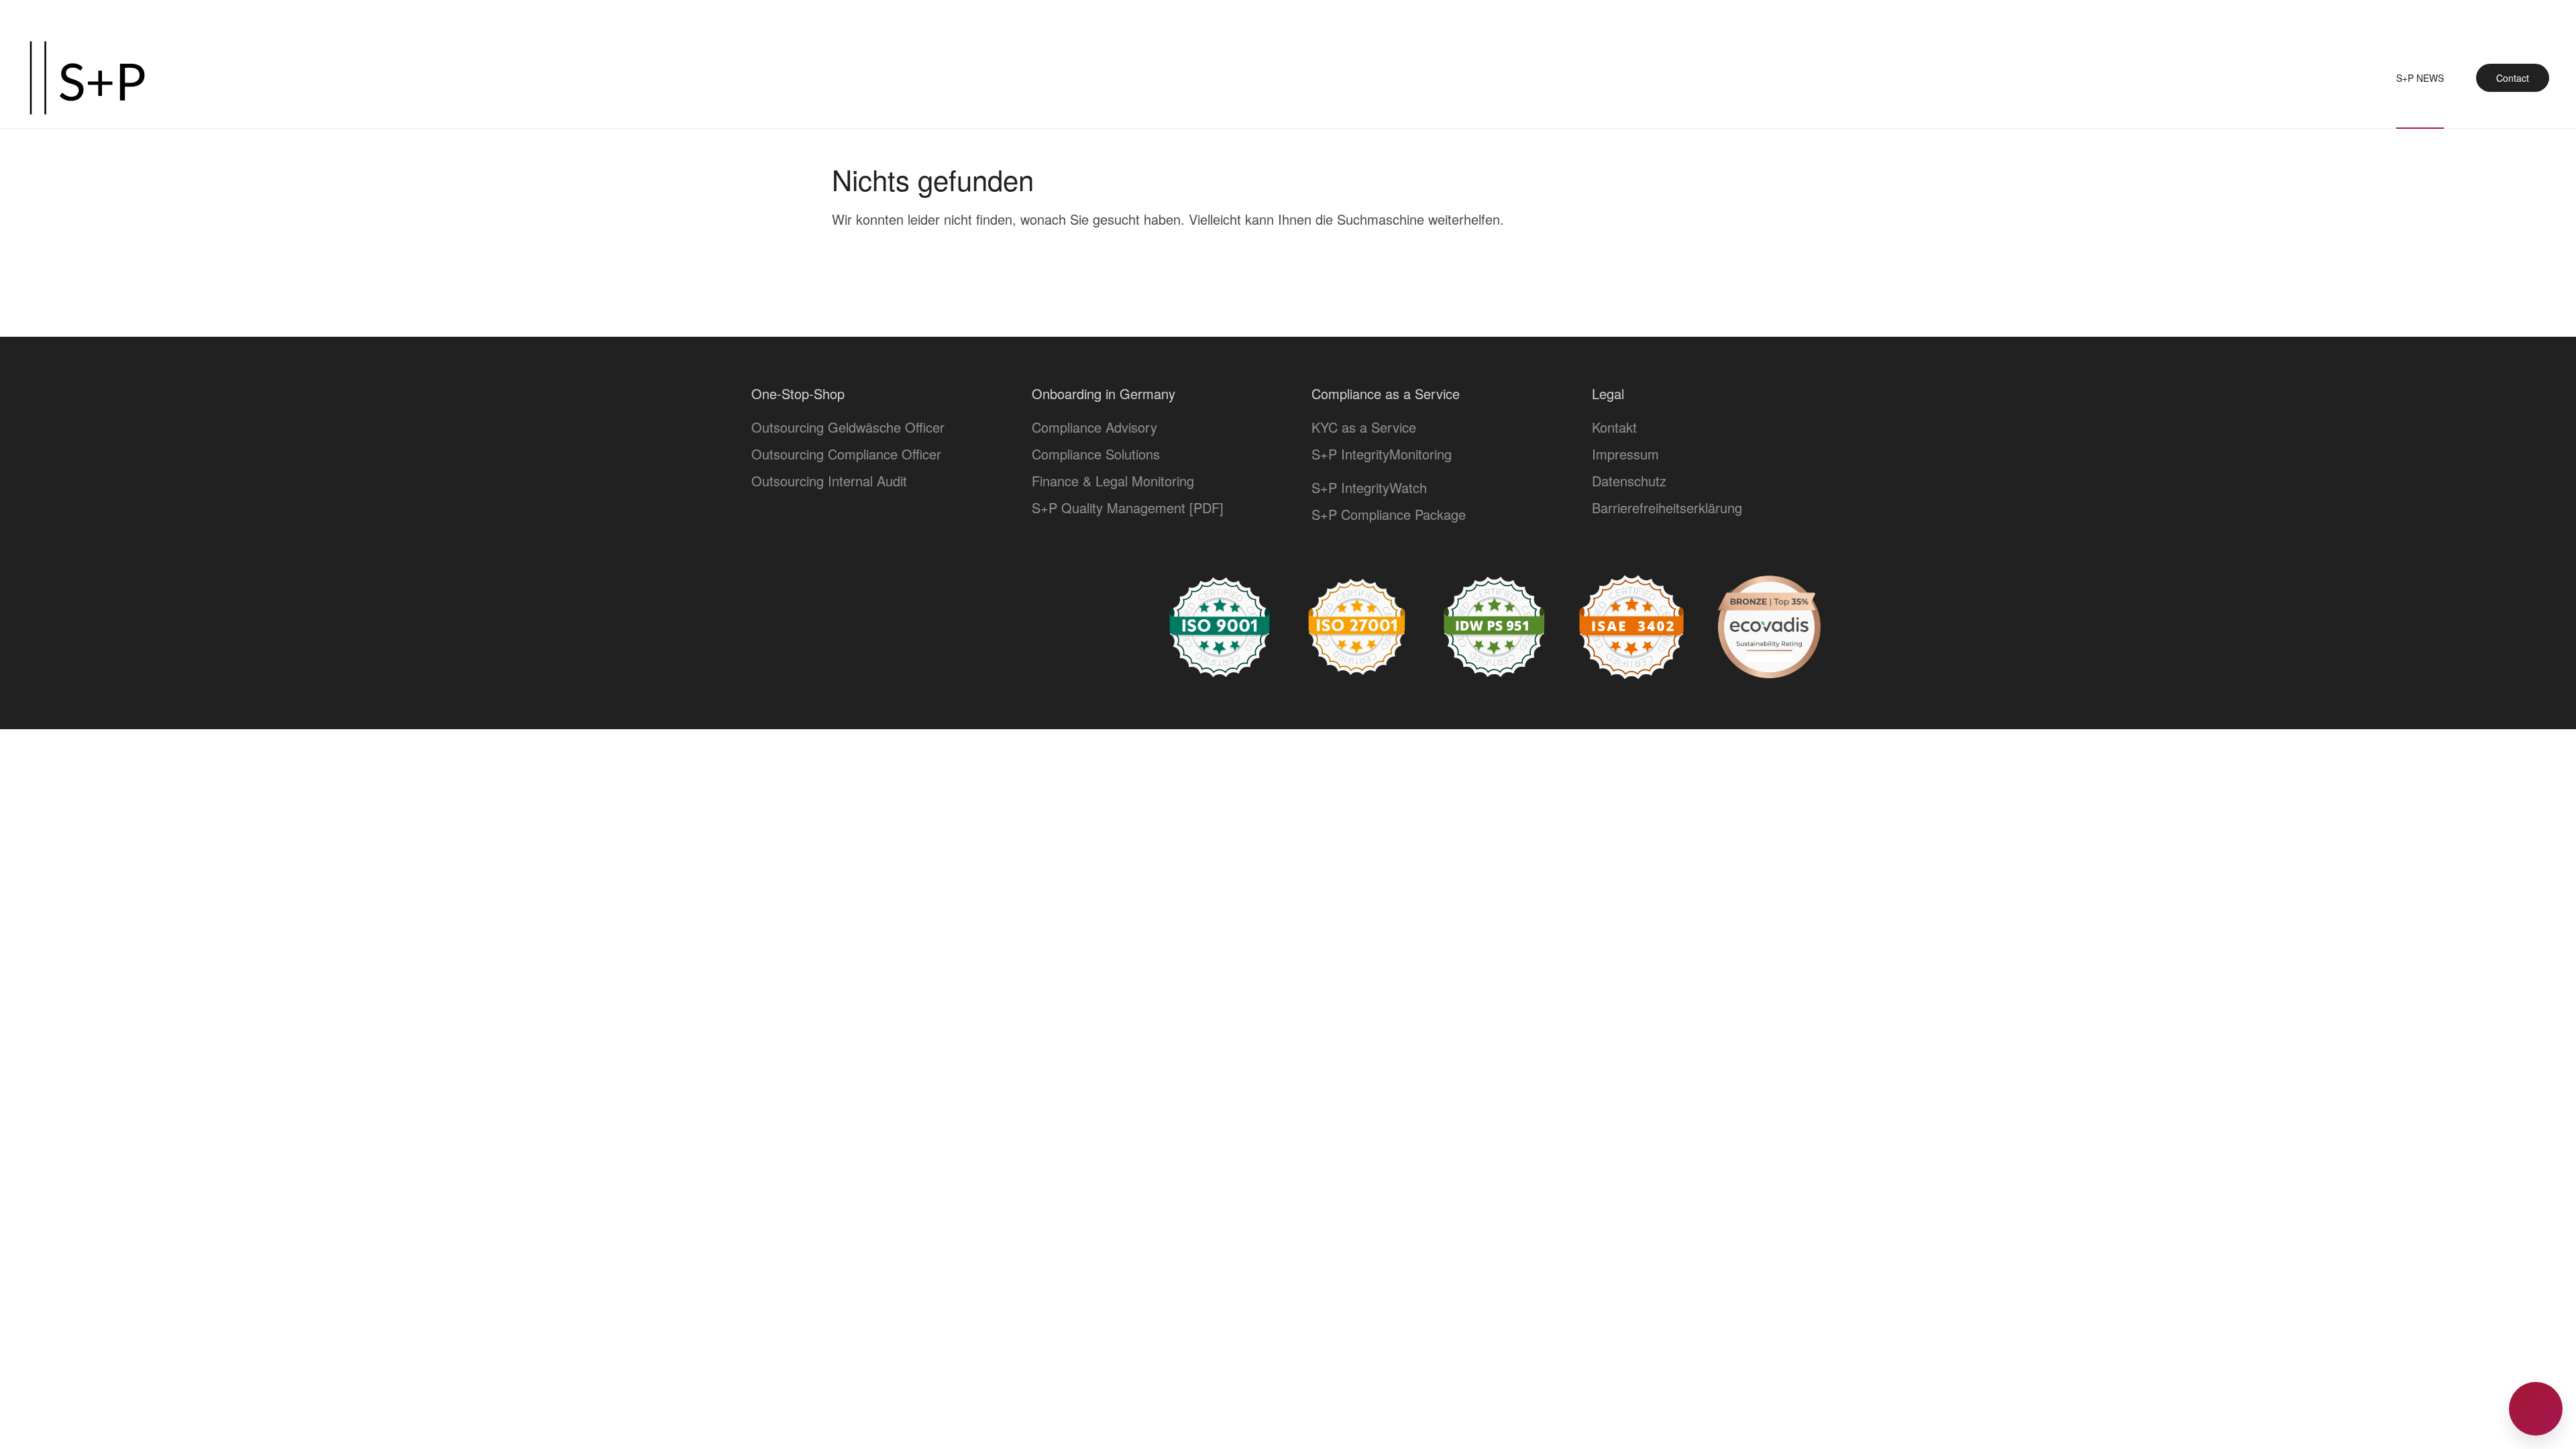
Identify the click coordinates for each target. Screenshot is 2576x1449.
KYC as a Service (1364, 427)
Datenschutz (1629, 481)
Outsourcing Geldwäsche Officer (848, 427)
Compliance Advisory (1094, 427)
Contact (2513, 78)
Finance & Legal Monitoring (1113, 481)
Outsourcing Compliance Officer (846, 454)
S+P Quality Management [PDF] (1128, 507)
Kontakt (1614, 427)
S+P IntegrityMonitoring (1382, 454)
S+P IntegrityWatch (1369, 487)
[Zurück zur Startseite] (87, 78)
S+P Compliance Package (1389, 514)
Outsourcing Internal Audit (829, 481)
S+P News (2420, 78)
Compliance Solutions (1096, 454)
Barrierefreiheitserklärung (1667, 507)
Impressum (1625, 454)
